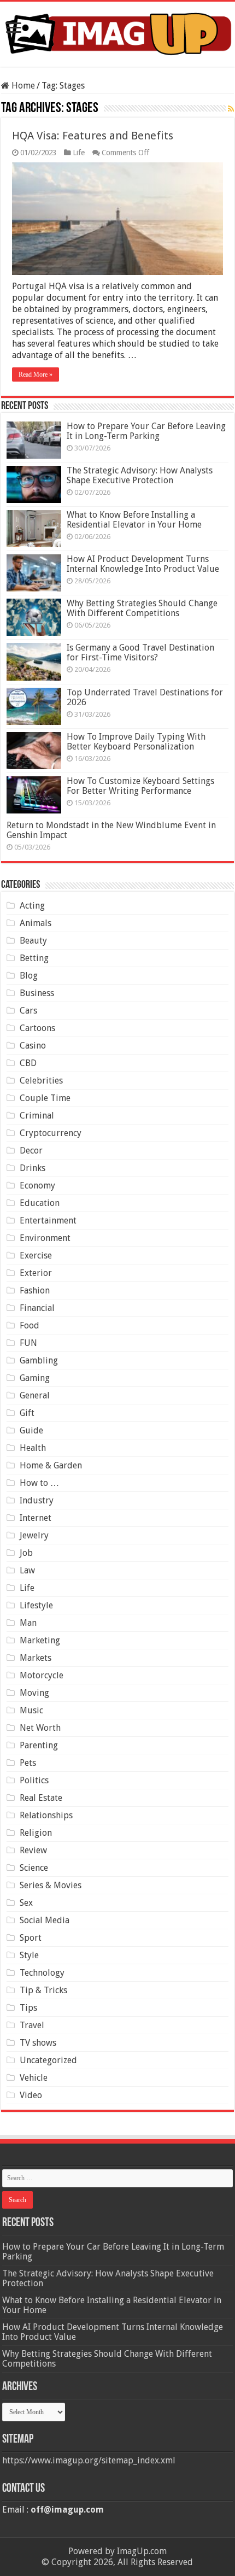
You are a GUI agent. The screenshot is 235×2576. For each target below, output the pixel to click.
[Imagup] (117, 32)
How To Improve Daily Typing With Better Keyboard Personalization (136, 742)
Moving (34, 1693)
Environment (45, 1238)
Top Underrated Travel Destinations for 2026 (145, 697)
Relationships (46, 1815)
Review (33, 1850)
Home (22, 86)
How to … (39, 1483)
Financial (37, 1308)
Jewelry (34, 1535)
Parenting (39, 1745)
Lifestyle (36, 1605)
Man (28, 1623)
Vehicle (34, 2078)
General (35, 1395)
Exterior (36, 1273)
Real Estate (41, 1798)
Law (27, 1570)
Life (79, 153)
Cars (28, 1011)
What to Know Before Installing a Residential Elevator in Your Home (134, 520)
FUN (28, 1343)
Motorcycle (42, 1675)
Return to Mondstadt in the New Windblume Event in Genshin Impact (111, 830)
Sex (26, 1903)
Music (31, 1710)
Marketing (40, 1640)
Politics (34, 1780)
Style (29, 1955)
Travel (32, 2025)
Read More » (36, 374)
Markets (36, 1658)
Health (33, 1448)
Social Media (45, 1920)
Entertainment (48, 1220)
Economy (37, 1185)
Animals (36, 923)
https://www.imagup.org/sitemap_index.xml (89, 2460)
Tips (28, 2008)
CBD (28, 1063)
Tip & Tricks (43, 1990)
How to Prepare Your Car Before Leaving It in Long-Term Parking (146, 431)
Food (30, 1325)
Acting (32, 906)
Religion (36, 1833)
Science (34, 1868)
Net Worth (40, 1728)
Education (40, 1203)
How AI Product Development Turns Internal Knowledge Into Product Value (143, 564)
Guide (31, 1430)
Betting (34, 958)
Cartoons (37, 1028)
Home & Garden (51, 1465)
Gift (27, 1413)
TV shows (38, 2043)
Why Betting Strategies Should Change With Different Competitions (142, 608)
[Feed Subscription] (231, 109)
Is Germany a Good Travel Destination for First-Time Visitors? (140, 652)
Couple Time (45, 1098)
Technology (42, 1973)
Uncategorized (48, 2060)
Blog (29, 976)
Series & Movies (51, 1885)
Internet (36, 1518)
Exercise (36, 1255)
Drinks (33, 1168)
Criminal (37, 1116)
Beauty (33, 941)
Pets (28, 1763)
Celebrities (41, 1081)
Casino (33, 1046)
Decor (31, 1151)
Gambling (39, 1360)
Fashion (35, 1290)
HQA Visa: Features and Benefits (93, 136)
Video (31, 2095)
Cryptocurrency (51, 1133)
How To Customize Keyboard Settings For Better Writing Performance (140, 786)
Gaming (35, 1378)
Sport (31, 1938)
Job (26, 1553)
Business (37, 993)
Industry (37, 1500)
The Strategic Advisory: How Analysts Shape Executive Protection (140, 475)
